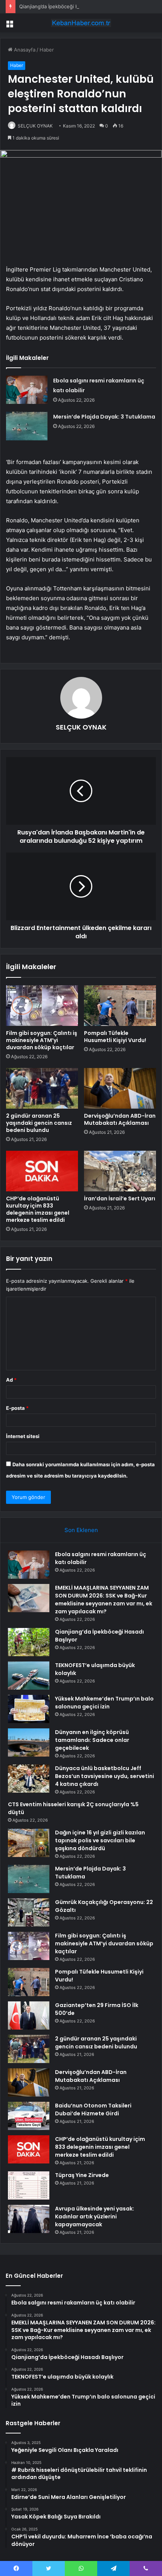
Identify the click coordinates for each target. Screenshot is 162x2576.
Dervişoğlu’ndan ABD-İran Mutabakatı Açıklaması (120, 1119)
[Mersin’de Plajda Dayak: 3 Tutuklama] (27, 426)
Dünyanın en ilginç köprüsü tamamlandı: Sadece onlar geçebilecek (92, 1740)
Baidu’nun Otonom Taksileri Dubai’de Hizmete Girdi (93, 2109)
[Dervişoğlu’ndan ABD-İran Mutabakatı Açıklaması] (120, 1088)
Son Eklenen (81, 1530)
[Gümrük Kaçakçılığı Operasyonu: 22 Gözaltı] (29, 1912)
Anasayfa (24, 50)
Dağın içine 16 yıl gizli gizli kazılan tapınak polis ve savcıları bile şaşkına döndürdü (100, 1840)
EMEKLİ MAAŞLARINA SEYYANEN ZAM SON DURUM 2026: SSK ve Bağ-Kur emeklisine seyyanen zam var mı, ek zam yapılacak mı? (104, 1600)
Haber (47, 50)
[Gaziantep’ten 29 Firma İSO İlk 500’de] (29, 2015)
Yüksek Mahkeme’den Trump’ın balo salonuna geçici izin (104, 1703)
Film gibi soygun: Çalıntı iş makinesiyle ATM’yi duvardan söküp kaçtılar (42, 1040)
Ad (11, 1380)
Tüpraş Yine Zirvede (82, 2175)
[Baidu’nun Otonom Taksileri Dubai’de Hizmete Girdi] (29, 2116)
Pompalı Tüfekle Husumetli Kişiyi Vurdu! (115, 1037)
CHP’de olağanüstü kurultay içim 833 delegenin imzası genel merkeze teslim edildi (38, 1209)
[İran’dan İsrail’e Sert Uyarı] (120, 1171)
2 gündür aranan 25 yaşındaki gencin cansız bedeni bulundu (39, 1123)
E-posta (17, 1408)
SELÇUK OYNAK (35, 126)
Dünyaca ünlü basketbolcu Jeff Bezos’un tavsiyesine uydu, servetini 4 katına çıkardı (105, 1776)
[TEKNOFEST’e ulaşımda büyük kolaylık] (29, 1676)
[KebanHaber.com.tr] (81, 23)
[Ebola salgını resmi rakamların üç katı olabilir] (27, 390)
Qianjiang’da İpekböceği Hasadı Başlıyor (65, 6)
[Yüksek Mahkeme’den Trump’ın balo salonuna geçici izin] (29, 1709)
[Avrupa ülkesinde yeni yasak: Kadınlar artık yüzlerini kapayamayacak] (29, 2219)
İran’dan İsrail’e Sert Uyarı (120, 1198)
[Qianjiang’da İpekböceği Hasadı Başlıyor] (29, 1642)
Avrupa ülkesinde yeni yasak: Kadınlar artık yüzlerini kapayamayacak (95, 2216)
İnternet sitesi (23, 1436)
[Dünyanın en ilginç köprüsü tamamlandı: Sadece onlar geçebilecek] (29, 1742)
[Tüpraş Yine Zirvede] (29, 2185)
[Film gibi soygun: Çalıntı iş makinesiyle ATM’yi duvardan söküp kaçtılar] (42, 1006)
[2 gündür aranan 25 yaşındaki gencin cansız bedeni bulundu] (42, 1088)
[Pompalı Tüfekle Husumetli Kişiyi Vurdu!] (120, 1006)
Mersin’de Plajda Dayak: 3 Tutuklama (104, 417)
